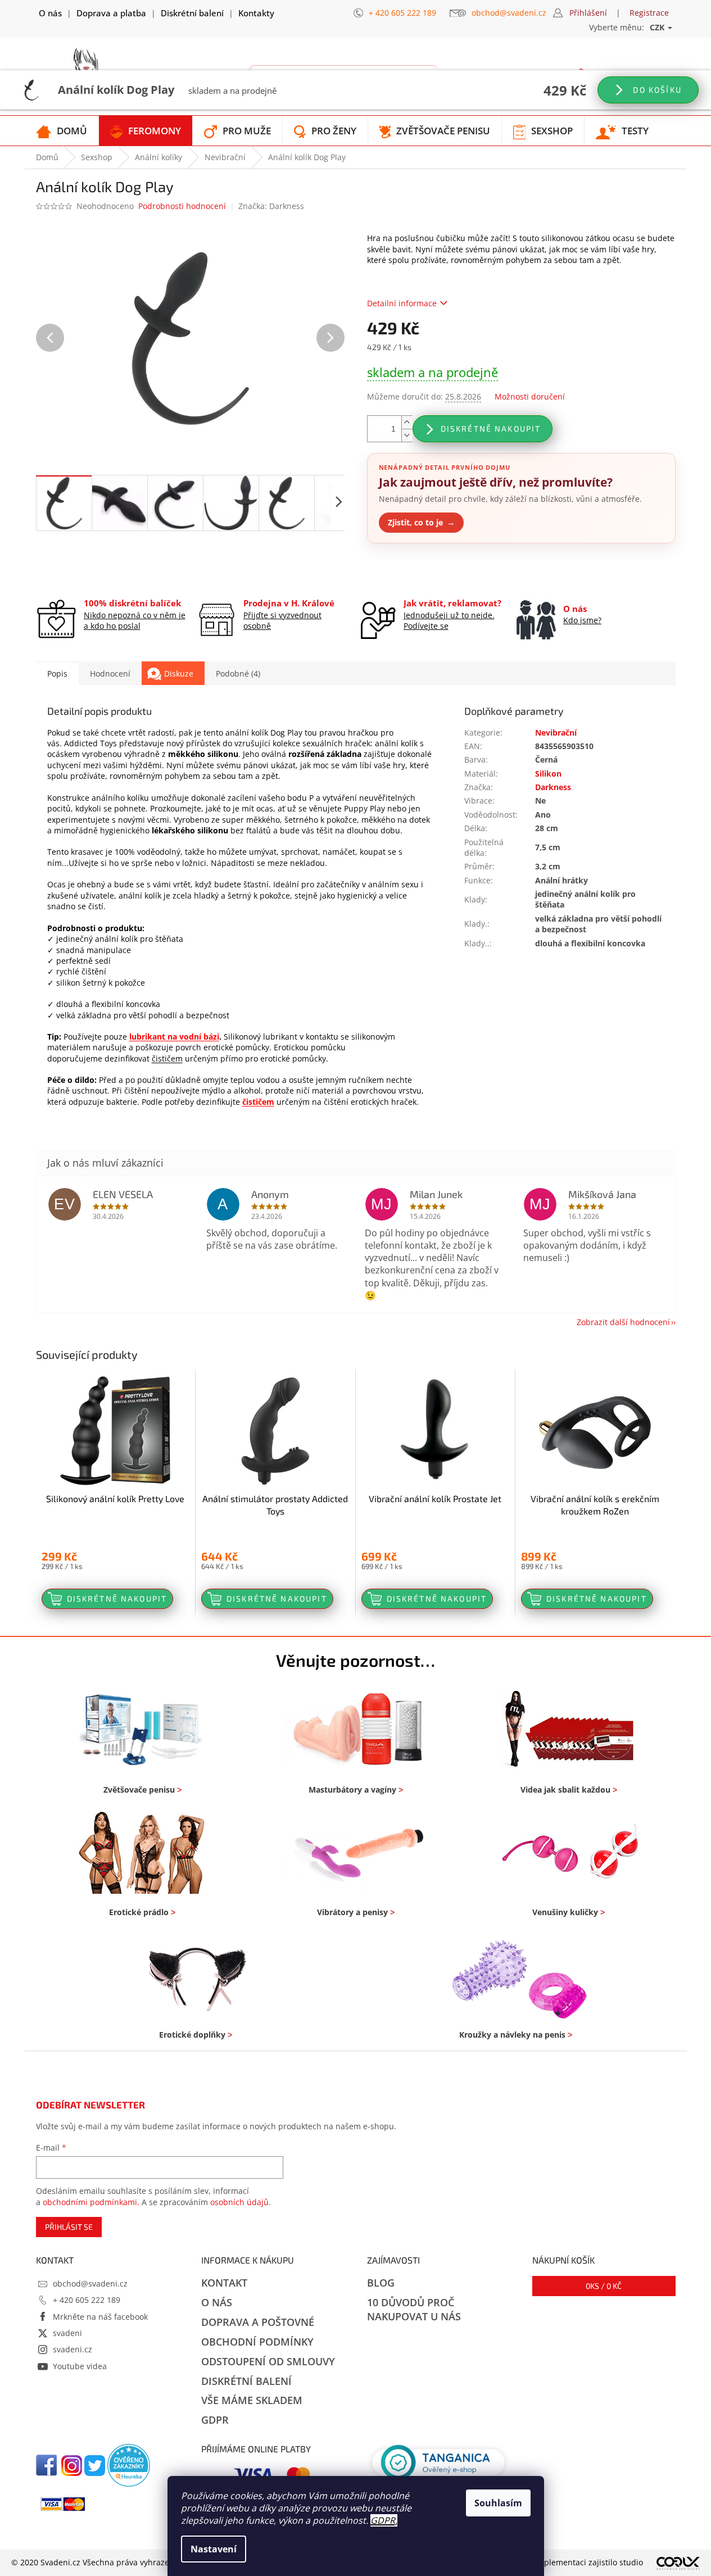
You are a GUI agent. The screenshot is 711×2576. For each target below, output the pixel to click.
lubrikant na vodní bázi (174, 1037)
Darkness (553, 787)
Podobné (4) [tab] (238, 674)
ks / (604, 2286)
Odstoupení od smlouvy (268, 2361)
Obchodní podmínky (257, 2342)
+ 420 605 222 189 (87, 2300)
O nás (50, 13)
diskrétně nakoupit (491, 428)
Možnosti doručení (530, 396)
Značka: (271, 206)
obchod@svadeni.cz (90, 2284)
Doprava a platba (111, 13)
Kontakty (256, 13)
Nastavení (214, 2549)
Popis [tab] (57, 674)
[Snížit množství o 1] (407, 435)
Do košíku (656, 90)
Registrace (649, 13)
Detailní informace (402, 303)
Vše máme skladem (252, 2400)
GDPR (383, 2520)
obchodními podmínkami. (91, 2202)
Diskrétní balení (192, 13)
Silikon (548, 774)
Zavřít (427, 570)
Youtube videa (80, 2366)
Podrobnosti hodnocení (182, 206)
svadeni (67, 2333)
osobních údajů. (241, 2202)
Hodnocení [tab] (110, 674)
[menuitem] (62, 131)
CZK (658, 27)
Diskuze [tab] (179, 674)
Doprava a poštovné (258, 2322)
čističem (167, 1058)
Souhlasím (498, 2503)
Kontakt (224, 2283)
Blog (381, 2283)
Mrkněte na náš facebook (100, 2317)
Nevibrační (556, 733)
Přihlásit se (69, 2227)
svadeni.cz (73, 2349)
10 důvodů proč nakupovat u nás (414, 2309)
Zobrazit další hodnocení (623, 1322)
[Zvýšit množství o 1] (407, 422)
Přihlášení (588, 13)
